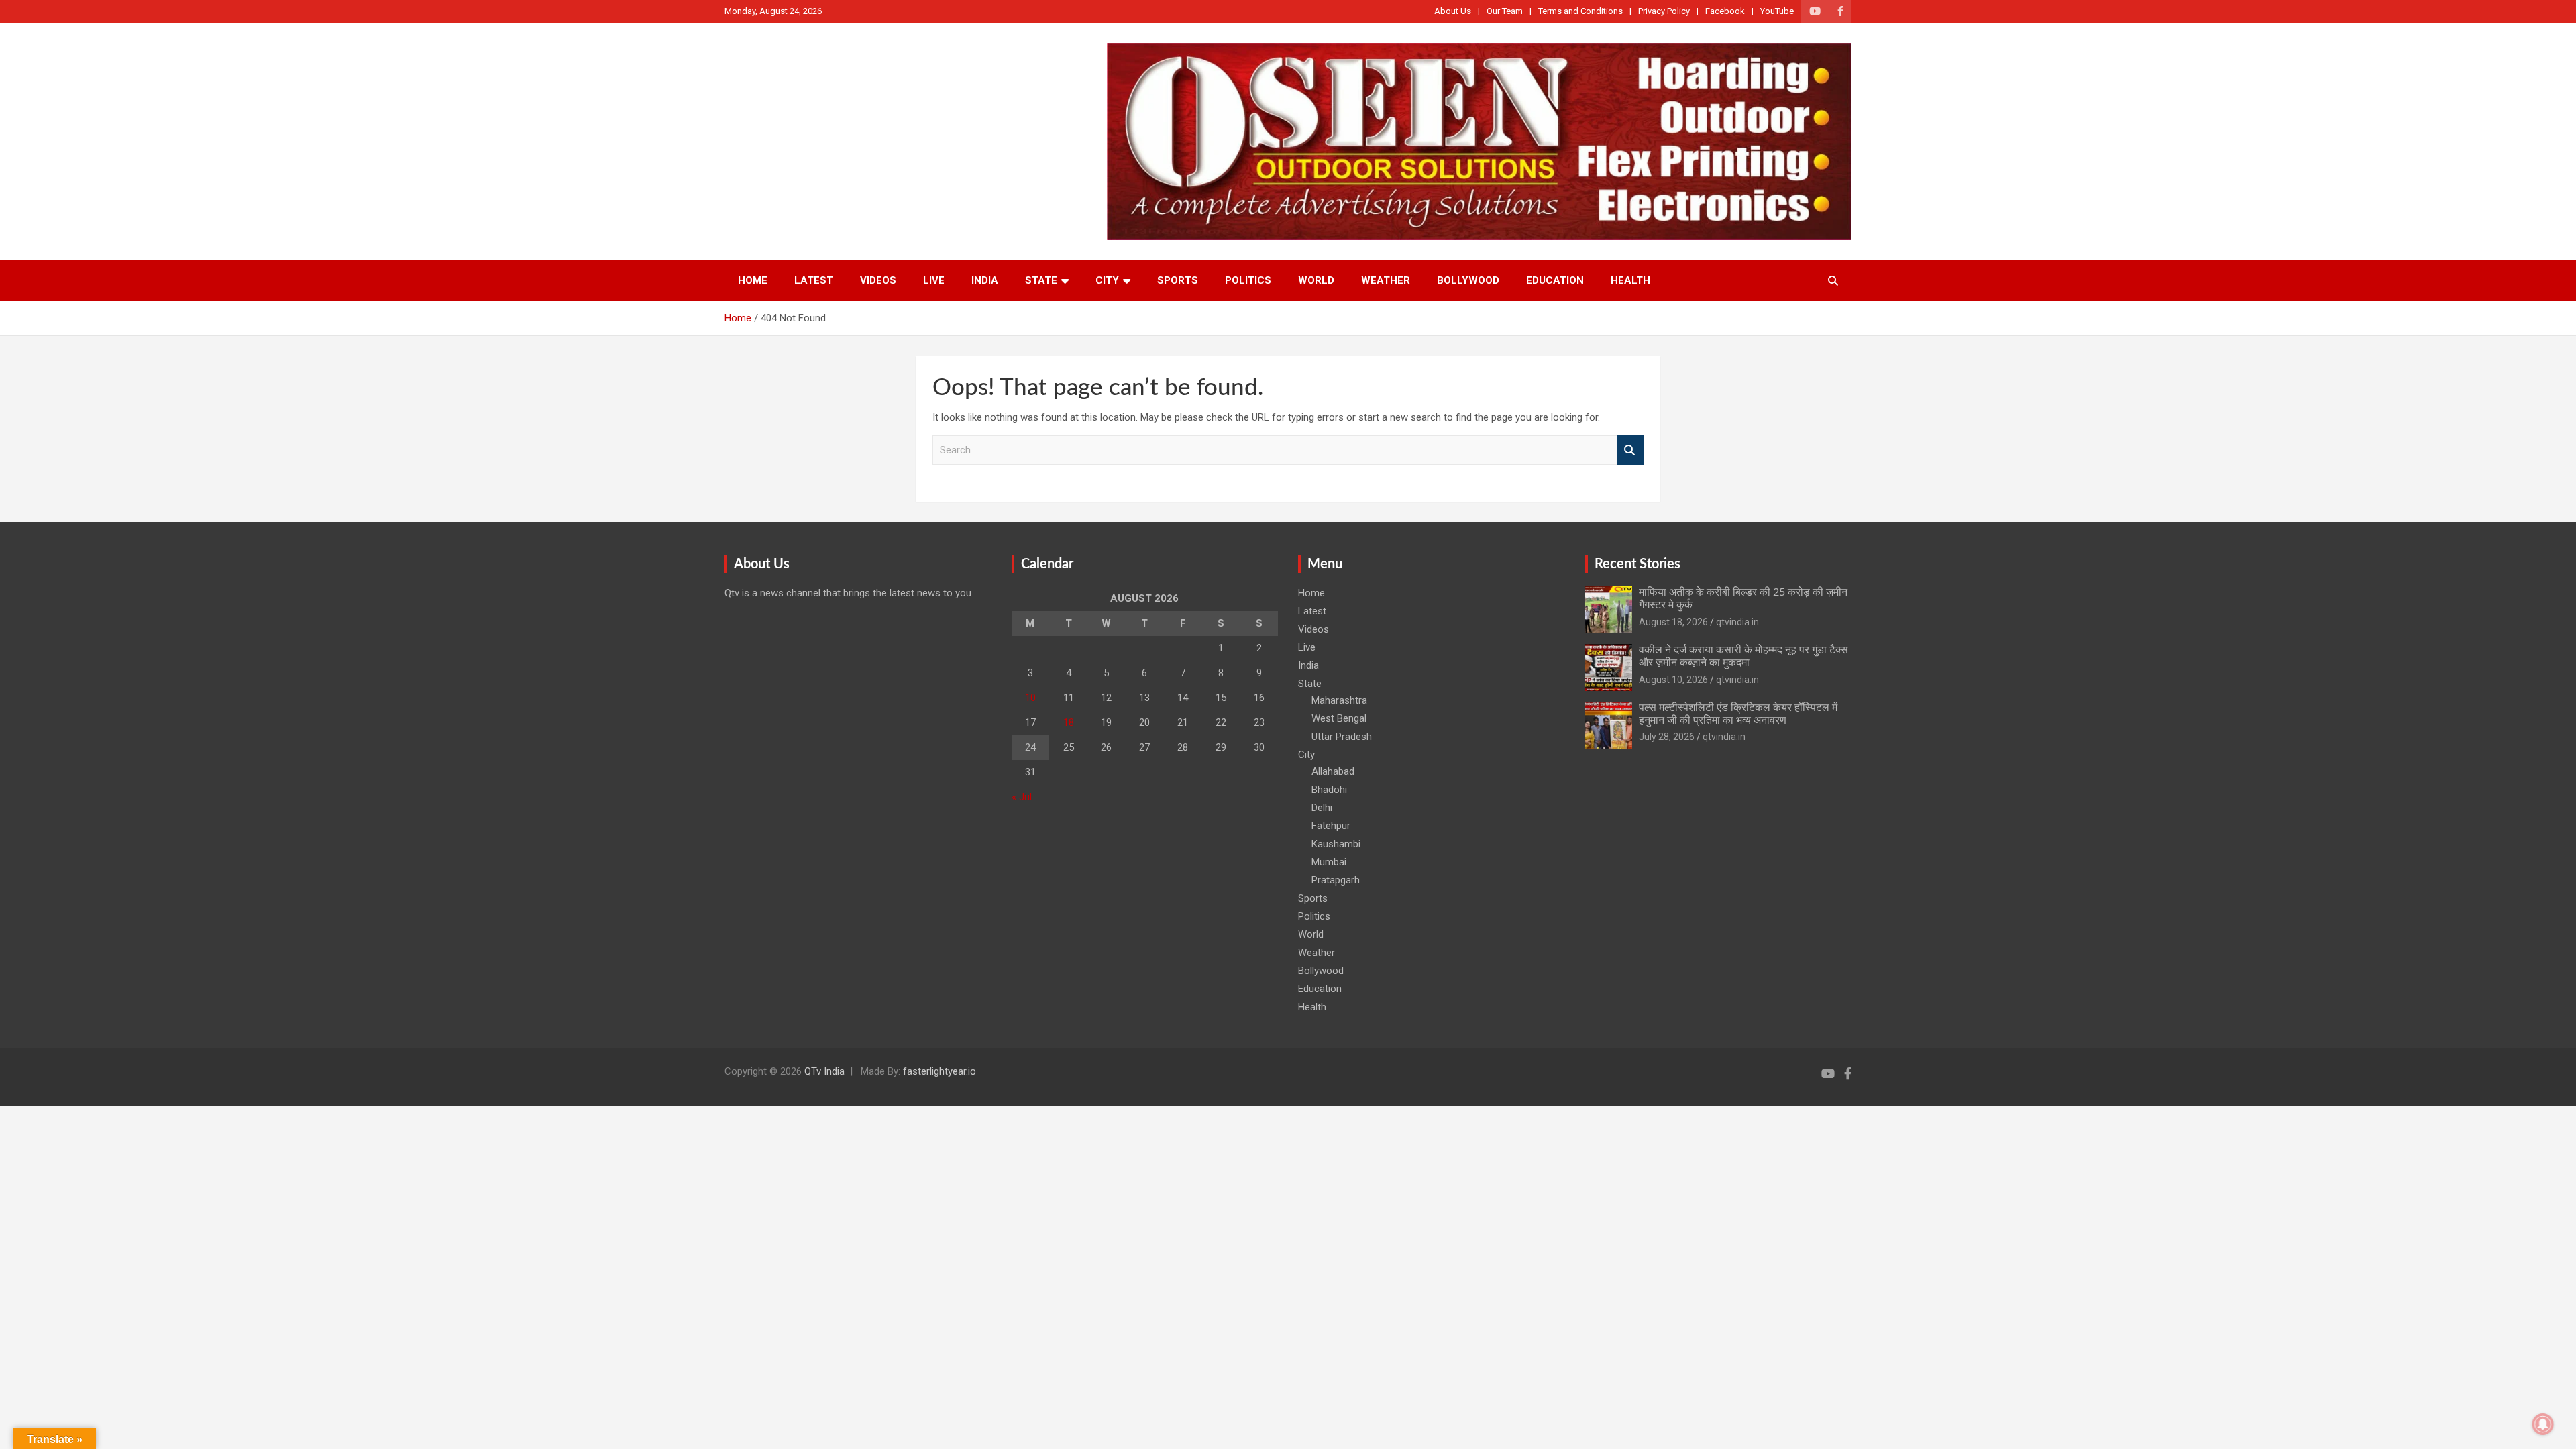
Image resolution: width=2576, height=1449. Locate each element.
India (985, 280)
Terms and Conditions (1580, 11)
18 (1069, 722)
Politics (1248, 280)
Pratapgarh (1336, 880)
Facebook (1725, 11)
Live (934, 280)
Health (1630, 280)
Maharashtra (1339, 700)
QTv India (824, 1071)
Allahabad (1333, 771)
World (1316, 280)
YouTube (1777, 11)
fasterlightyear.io (940, 1071)
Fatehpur (1331, 826)
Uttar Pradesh (1342, 737)
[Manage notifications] (2543, 1424)
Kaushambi (1336, 844)
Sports (1178, 280)
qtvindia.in (1737, 622)
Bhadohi (1329, 790)
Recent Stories (1638, 564)
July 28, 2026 (1667, 737)
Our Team (1505, 11)
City (1107, 280)
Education (1555, 280)
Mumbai (1329, 862)
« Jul (1022, 797)
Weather (1386, 280)
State (1041, 280)
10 (1030, 698)
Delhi (1322, 808)
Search (1630, 450)
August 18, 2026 (1673, 622)
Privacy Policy (1664, 11)
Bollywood (1468, 280)
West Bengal (1339, 718)
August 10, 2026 (1673, 680)
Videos (878, 280)
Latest (814, 280)
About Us (1453, 11)
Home (753, 280)
